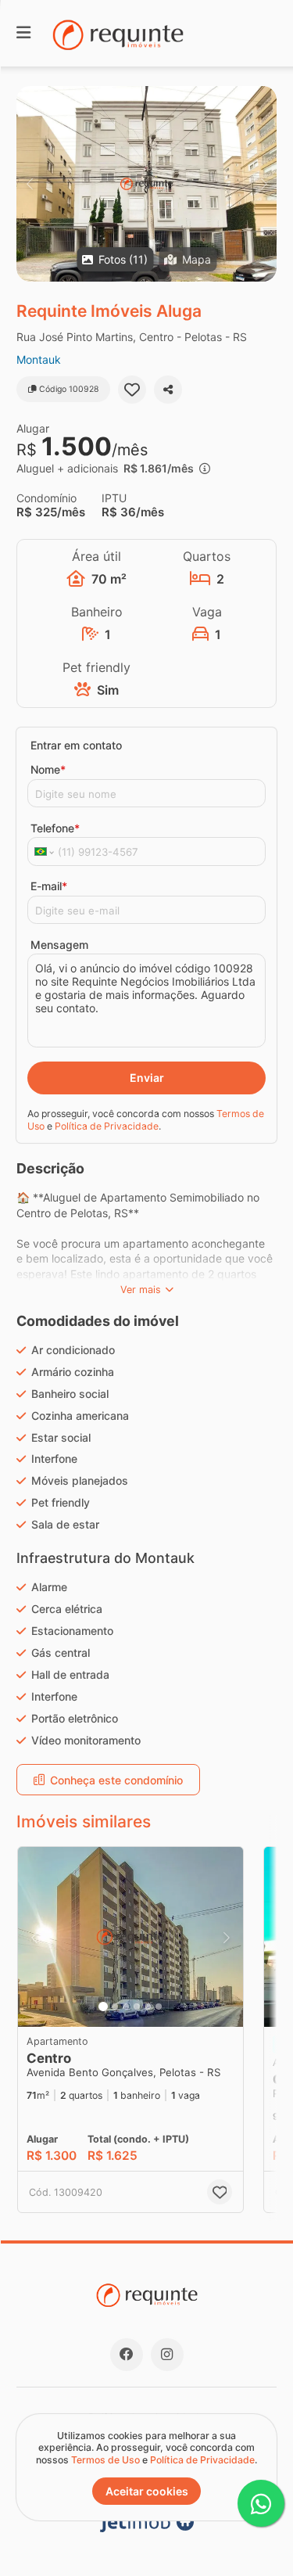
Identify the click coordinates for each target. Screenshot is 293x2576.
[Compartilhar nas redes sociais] (168, 390)
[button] (146, 184)
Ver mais (141, 1290)
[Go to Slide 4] (137, 2007)
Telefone (55, 828)
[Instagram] (167, 2355)
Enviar (147, 1078)
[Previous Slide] (29, 184)
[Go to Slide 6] (159, 2007)
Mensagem (59, 945)
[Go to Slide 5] (148, 2007)
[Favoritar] (132, 390)
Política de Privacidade (107, 1126)
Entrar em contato (76, 745)
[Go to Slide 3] (126, 2007)
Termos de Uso (105, 2460)
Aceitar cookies (147, 2491)
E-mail (49, 886)
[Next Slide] (264, 184)
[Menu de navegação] (23, 33)
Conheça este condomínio (116, 1780)
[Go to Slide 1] (103, 2007)
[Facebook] (127, 2355)
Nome (48, 769)
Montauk (39, 359)
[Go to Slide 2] (115, 2007)
